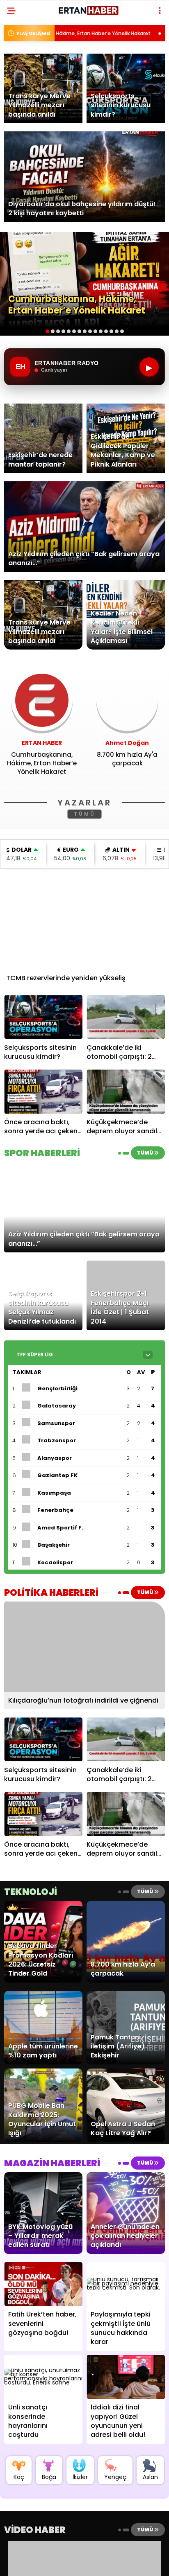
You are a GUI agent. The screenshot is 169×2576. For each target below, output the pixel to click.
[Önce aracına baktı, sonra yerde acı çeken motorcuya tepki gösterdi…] (43, 1091)
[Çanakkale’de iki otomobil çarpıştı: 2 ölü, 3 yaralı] (126, 1017)
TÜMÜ (85, 814)
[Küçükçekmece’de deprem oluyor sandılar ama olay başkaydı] (126, 1091)
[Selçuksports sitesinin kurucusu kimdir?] (43, 1017)
